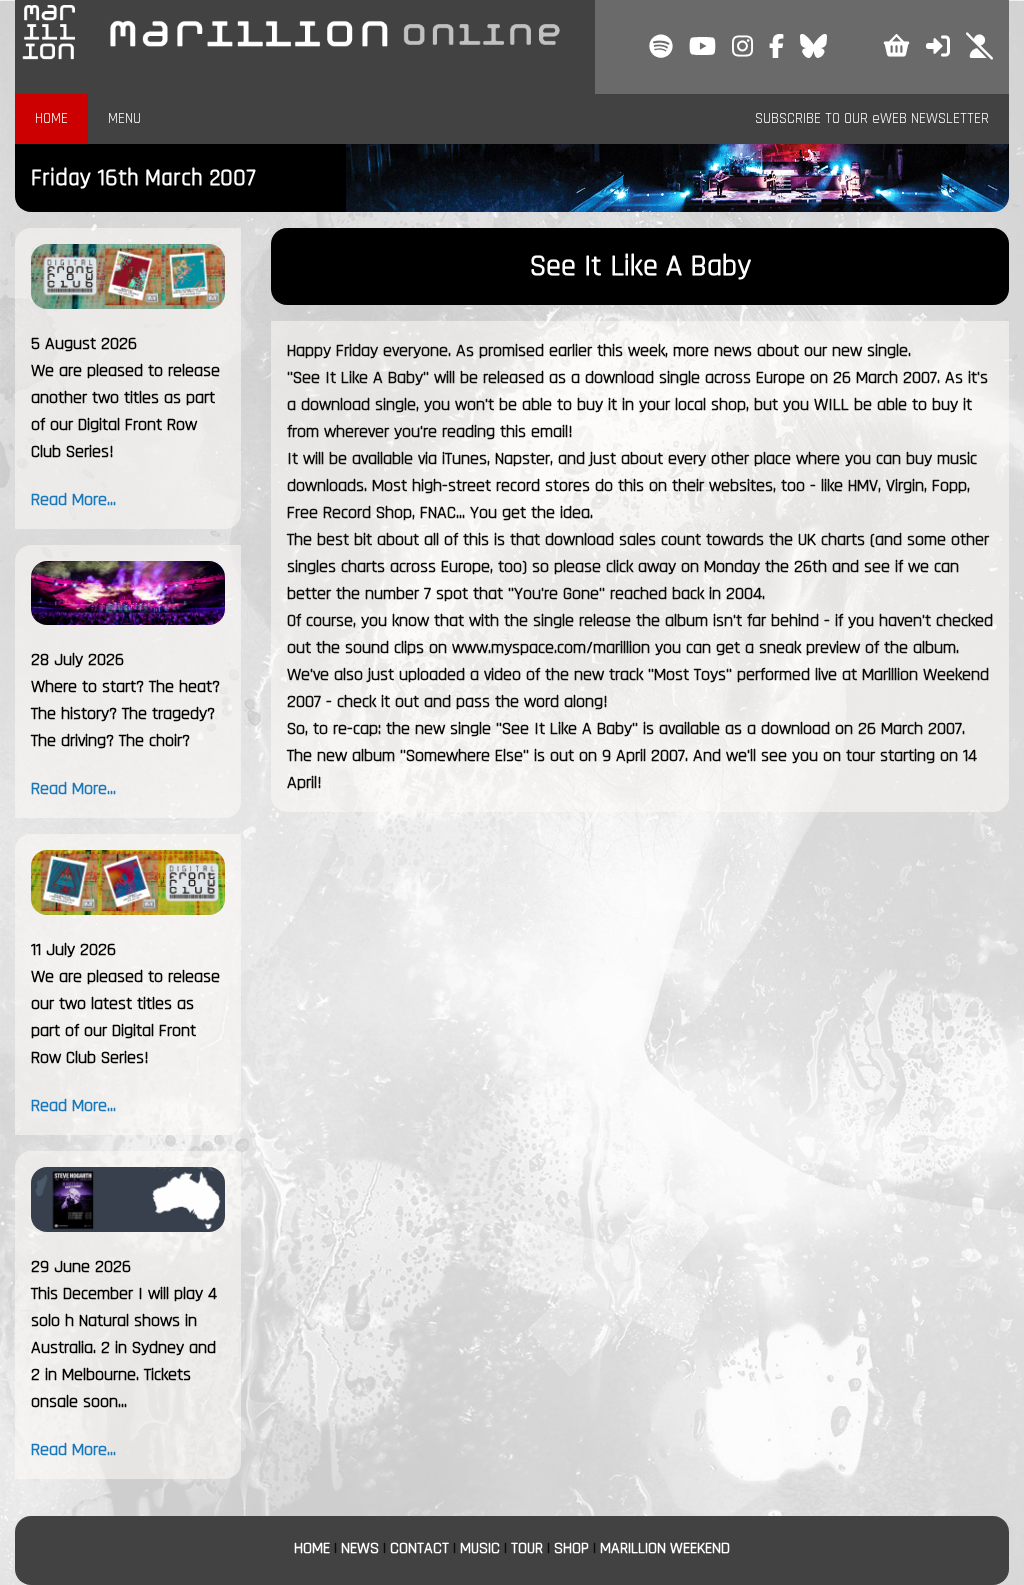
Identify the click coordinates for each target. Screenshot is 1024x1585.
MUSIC (480, 1548)
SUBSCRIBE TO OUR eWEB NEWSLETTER (872, 118)
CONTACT (419, 1548)
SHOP (571, 1548)
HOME (51, 118)
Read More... (73, 499)
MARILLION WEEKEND (665, 1548)
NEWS (360, 1548)
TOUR (527, 1548)
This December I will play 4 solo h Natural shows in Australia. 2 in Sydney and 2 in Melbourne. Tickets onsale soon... (124, 1347)
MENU (124, 118)
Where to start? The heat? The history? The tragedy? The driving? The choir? (125, 713)
